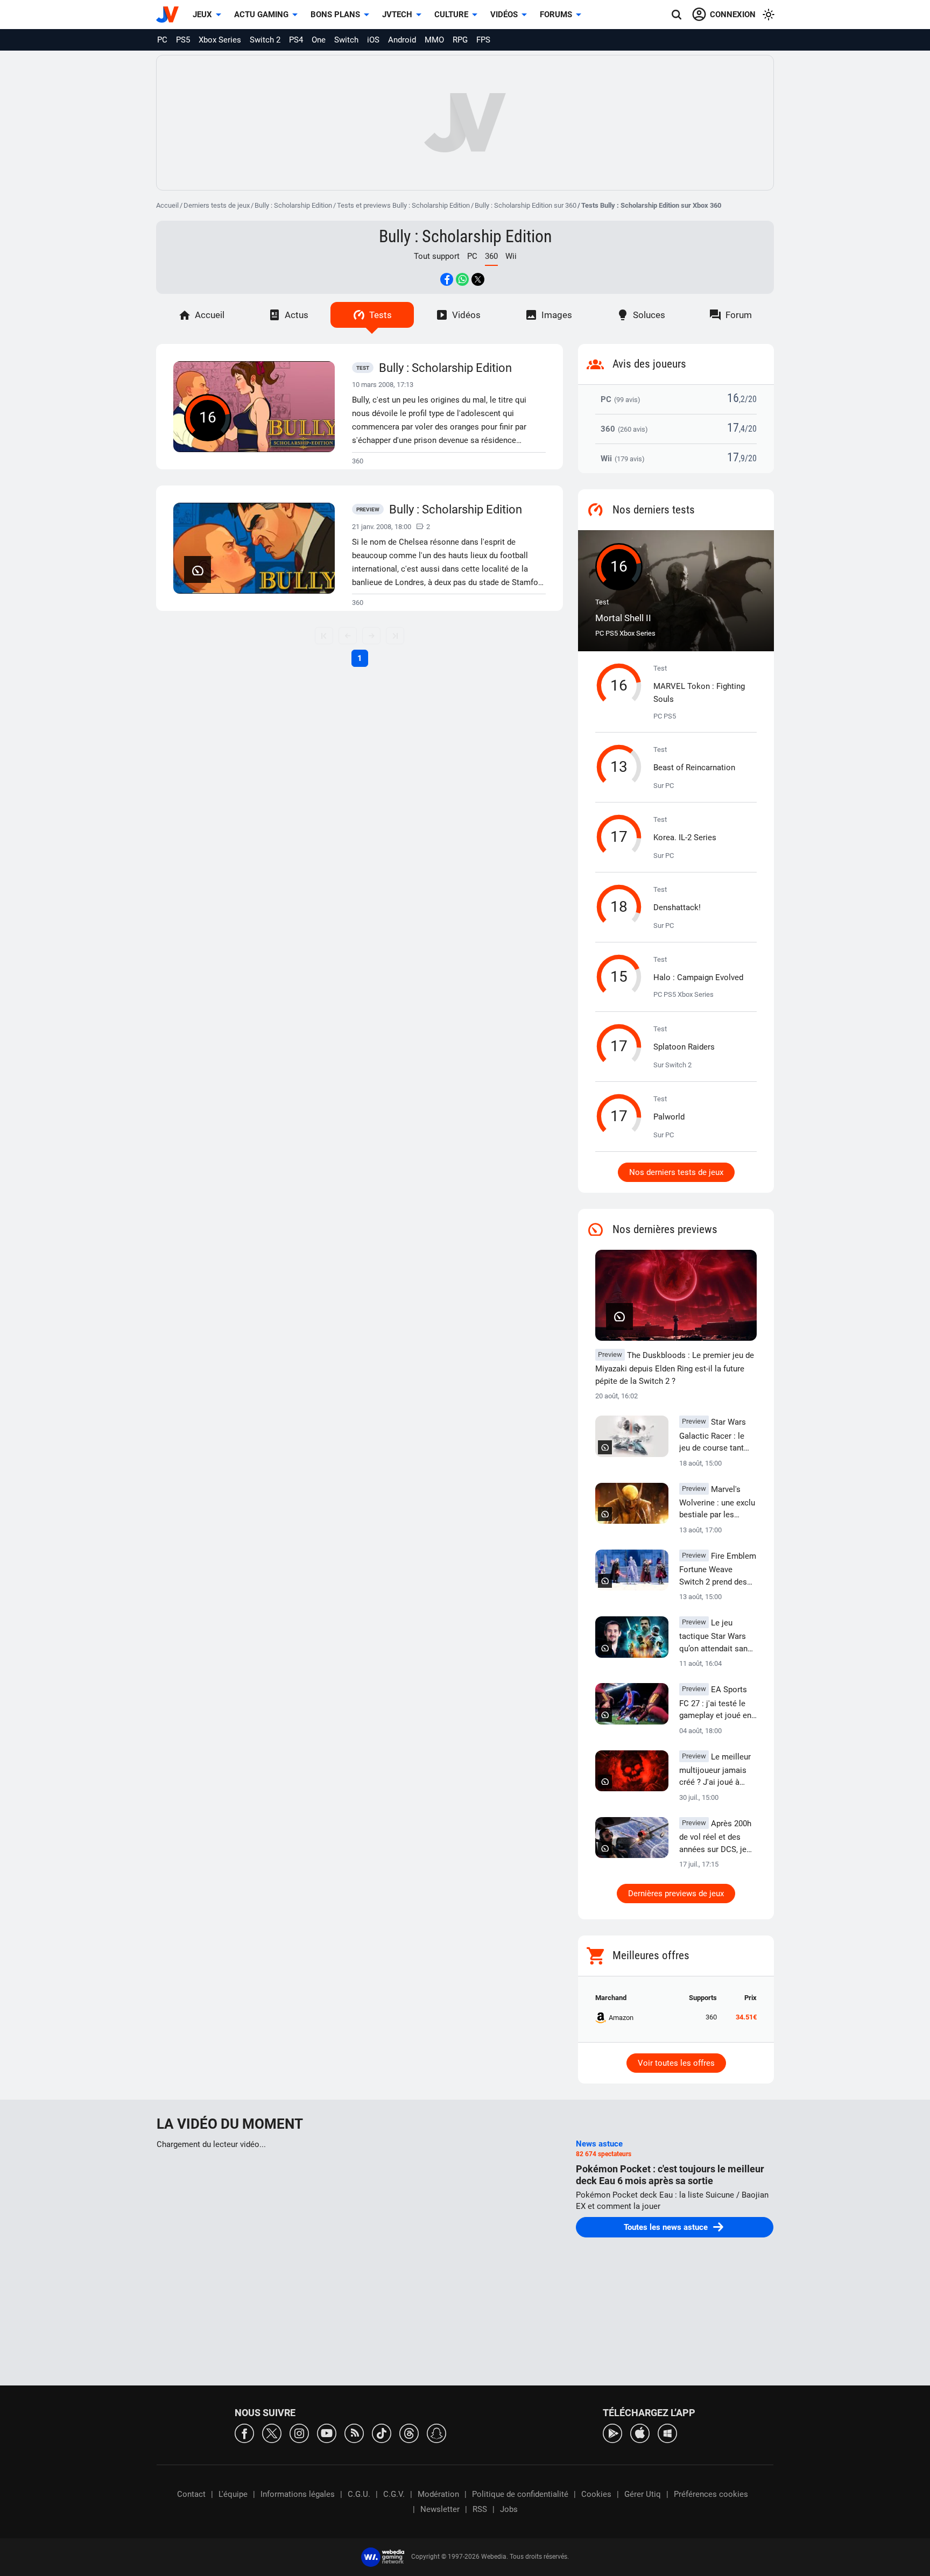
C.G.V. (394, 2494)
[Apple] (640, 2433)
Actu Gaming (261, 15)
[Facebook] (244, 2433)
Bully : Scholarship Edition (293, 205)
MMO (434, 40)
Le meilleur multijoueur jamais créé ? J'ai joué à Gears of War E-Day (715, 1770)
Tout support (437, 256)
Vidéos (504, 15)
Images (557, 315)
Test (623, 611)
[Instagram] (299, 2433)
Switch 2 (265, 40)
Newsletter (440, 2509)
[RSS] (354, 2433)
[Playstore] (612, 2433)
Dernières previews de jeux (676, 1894)
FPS (483, 40)
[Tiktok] (382, 2433)
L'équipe (233, 2494)
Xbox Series (220, 40)
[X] (272, 2433)
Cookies (596, 2494)
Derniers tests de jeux (217, 205)
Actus (297, 315)
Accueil (167, 205)
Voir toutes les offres (676, 2063)
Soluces (649, 315)
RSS (480, 2509)
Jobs (509, 2509)
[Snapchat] (436, 2433)
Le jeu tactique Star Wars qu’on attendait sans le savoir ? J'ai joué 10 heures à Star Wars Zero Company (716, 1636)
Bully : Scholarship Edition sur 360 (526, 205)
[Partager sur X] (478, 279)
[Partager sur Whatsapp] (462, 279)
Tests (381, 315)
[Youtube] (327, 2433)
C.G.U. (359, 2494)
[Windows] (667, 2433)
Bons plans (335, 15)
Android (402, 40)
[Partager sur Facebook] (447, 279)
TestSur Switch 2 (684, 1047)
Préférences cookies (711, 2494)
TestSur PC (694, 768)
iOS (373, 40)
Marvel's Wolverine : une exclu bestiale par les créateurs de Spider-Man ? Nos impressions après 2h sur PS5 (718, 1503)
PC (162, 40)
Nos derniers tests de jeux (676, 1172)
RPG (460, 40)
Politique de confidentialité (520, 2494)
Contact (191, 2494)
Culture (451, 15)
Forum (739, 315)
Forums (556, 15)
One (319, 40)
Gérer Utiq (643, 2494)
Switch (346, 40)
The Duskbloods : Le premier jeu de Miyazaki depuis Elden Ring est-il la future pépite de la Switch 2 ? (675, 1368)
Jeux (202, 15)
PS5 (183, 40)
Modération (438, 2494)
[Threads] (409, 2433)
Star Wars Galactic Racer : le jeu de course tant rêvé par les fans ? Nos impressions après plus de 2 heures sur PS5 (713, 1435)
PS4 (296, 40)
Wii (511, 256)
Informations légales (298, 2494)
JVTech (397, 15)
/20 (751, 399)
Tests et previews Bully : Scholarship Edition (403, 205)
